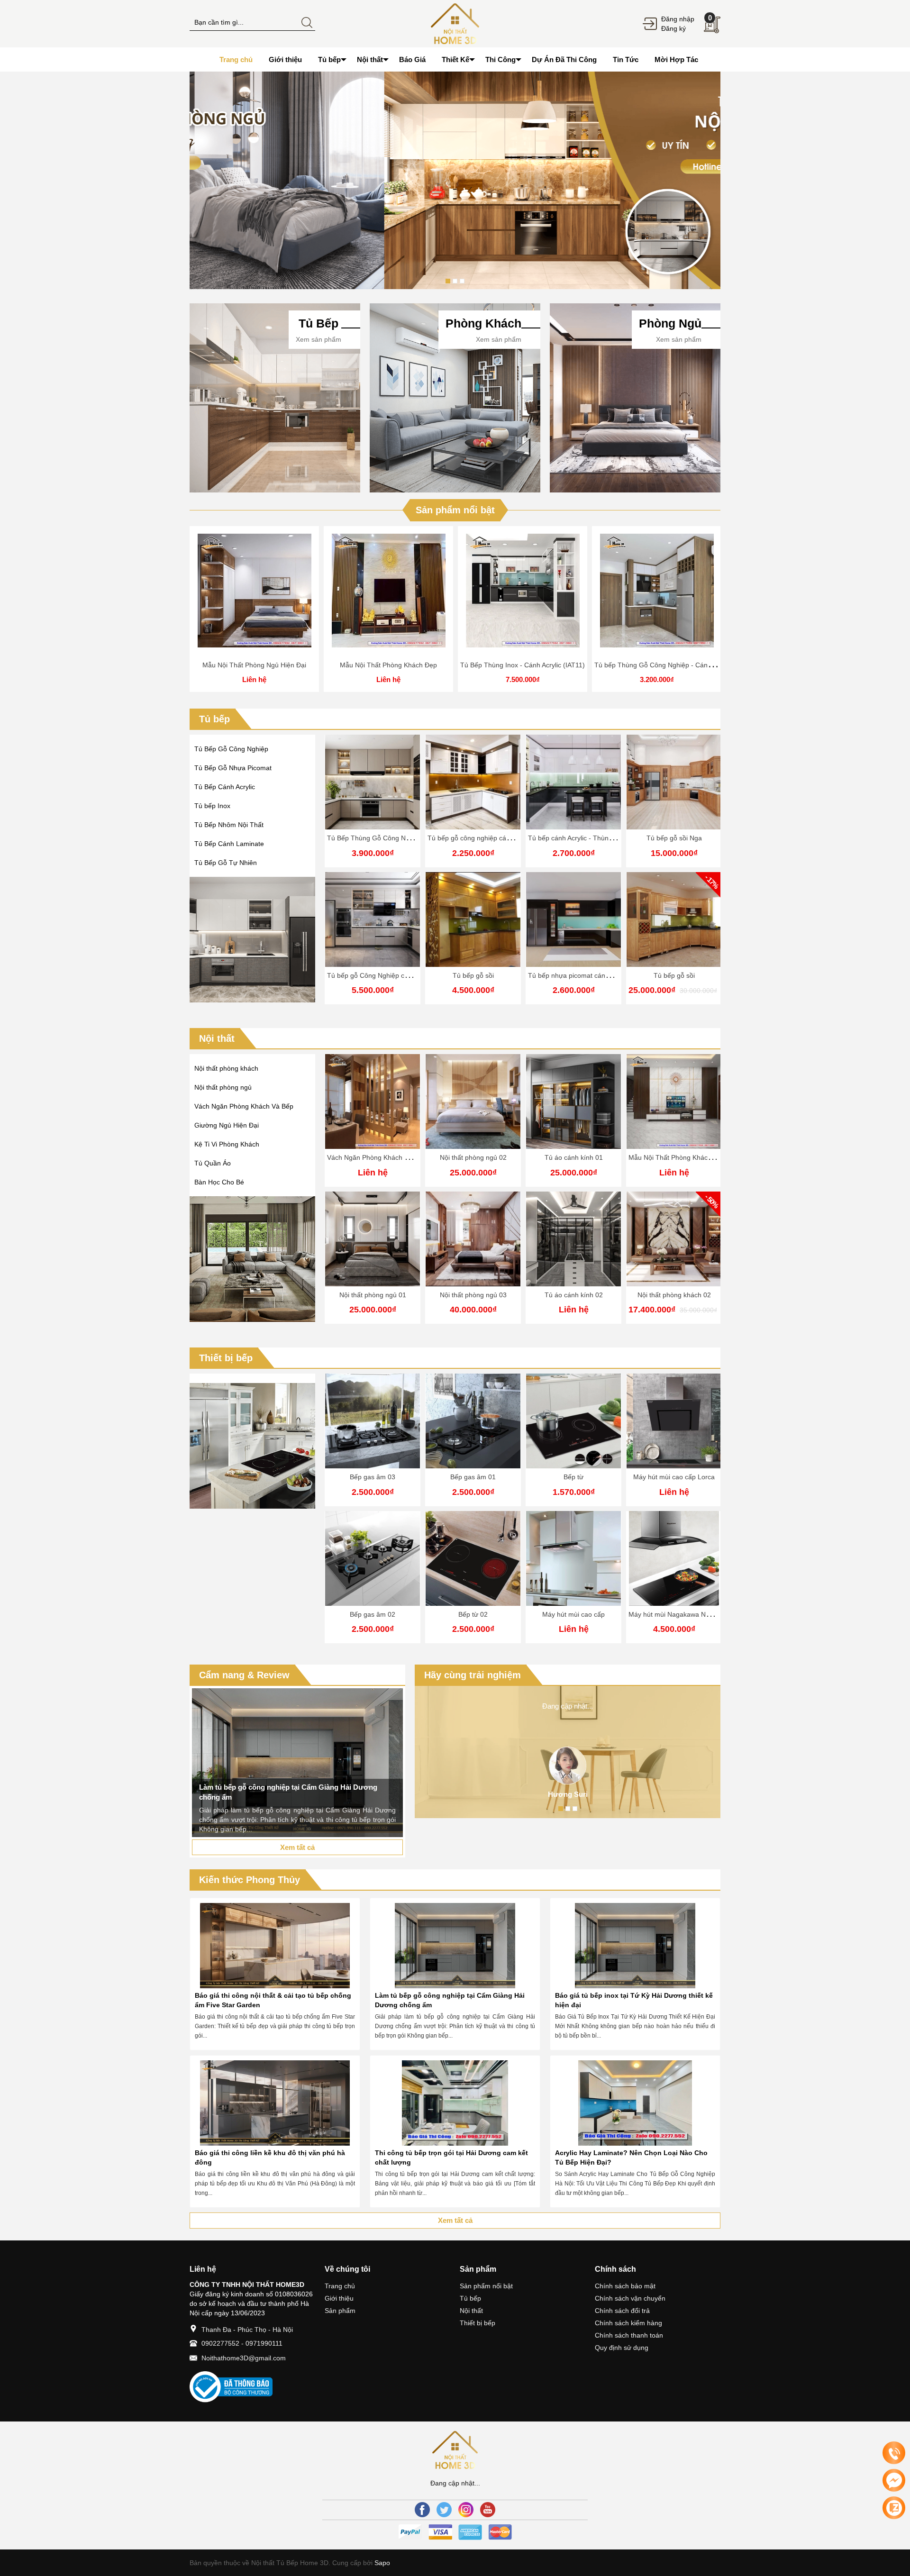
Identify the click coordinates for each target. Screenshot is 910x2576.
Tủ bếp (214, 719)
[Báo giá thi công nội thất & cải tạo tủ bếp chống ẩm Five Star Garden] (275, 1946)
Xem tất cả (297, 1847)
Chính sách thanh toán (629, 2335)
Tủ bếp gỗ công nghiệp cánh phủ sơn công (492, 838)
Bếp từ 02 (473, 1614)
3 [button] (462, 281)
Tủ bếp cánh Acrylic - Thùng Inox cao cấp (590, 838)
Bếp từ (573, 1477)
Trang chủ (340, 2286)
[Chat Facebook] (894, 2480)
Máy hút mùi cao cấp (573, 1614)
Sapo (381, 2563)
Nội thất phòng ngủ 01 (373, 1295)
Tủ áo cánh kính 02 (574, 1295)
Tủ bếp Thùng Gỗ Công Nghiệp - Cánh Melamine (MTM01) (683, 665)
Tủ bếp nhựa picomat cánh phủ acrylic (586, 975)
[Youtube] (488, 2510)
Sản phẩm (340, 2311)
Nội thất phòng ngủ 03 (473, 1295)
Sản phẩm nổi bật (455, 510)
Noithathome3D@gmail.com (244, 2358)
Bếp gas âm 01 (473, 1477)
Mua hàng (524, 594)
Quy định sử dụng (622, 2348)
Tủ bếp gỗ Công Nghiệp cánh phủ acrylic (388, 975)
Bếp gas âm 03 (373, 1477)
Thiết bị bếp (226, 1358)
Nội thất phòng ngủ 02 (473, 1157)
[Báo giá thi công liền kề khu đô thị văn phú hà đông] (275, 2103)
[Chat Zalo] (894, 2508)
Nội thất (217, 1038)
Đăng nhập (678, 19)
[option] (455, 180)
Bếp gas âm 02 (373, 1614)
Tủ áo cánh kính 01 (574, 1157)
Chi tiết (255, 594)
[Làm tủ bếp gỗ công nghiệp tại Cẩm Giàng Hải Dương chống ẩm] (455, 1946)
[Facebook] (422, 2510)
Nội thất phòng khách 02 (674, 1295)
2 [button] (455, 281)
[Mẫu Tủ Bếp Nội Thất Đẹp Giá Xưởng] (455, 23)
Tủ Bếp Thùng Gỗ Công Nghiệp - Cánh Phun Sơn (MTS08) (416, 838)
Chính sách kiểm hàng (628, 2323)
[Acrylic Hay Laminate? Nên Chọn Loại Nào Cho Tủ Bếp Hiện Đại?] (635, 2103)
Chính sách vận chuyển (630, 2298)
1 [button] (448, 281)
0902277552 (220, 2343)
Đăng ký (673, 28)
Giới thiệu (339, 2298)
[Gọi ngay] (894, 2453)
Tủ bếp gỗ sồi (473, 975)
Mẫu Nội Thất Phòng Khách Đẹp (388, 665)
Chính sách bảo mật (625, 2286)
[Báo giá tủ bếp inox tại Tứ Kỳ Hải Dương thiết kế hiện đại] (635, 1946)
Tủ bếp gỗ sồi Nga (674, 838)
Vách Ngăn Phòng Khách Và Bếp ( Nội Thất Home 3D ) (410, 1157)
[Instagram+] (466, 2510)
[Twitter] (444, 2510)
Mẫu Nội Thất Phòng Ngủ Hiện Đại (254, 665)
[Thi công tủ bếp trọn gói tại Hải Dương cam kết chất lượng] (455, 2103)
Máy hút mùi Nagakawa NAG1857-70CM (690, 1614)
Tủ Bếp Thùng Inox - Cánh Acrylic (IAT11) (523, 665)
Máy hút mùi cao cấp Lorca (674, 1477)
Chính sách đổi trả (622, 2311)
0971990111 (264, 2343)
